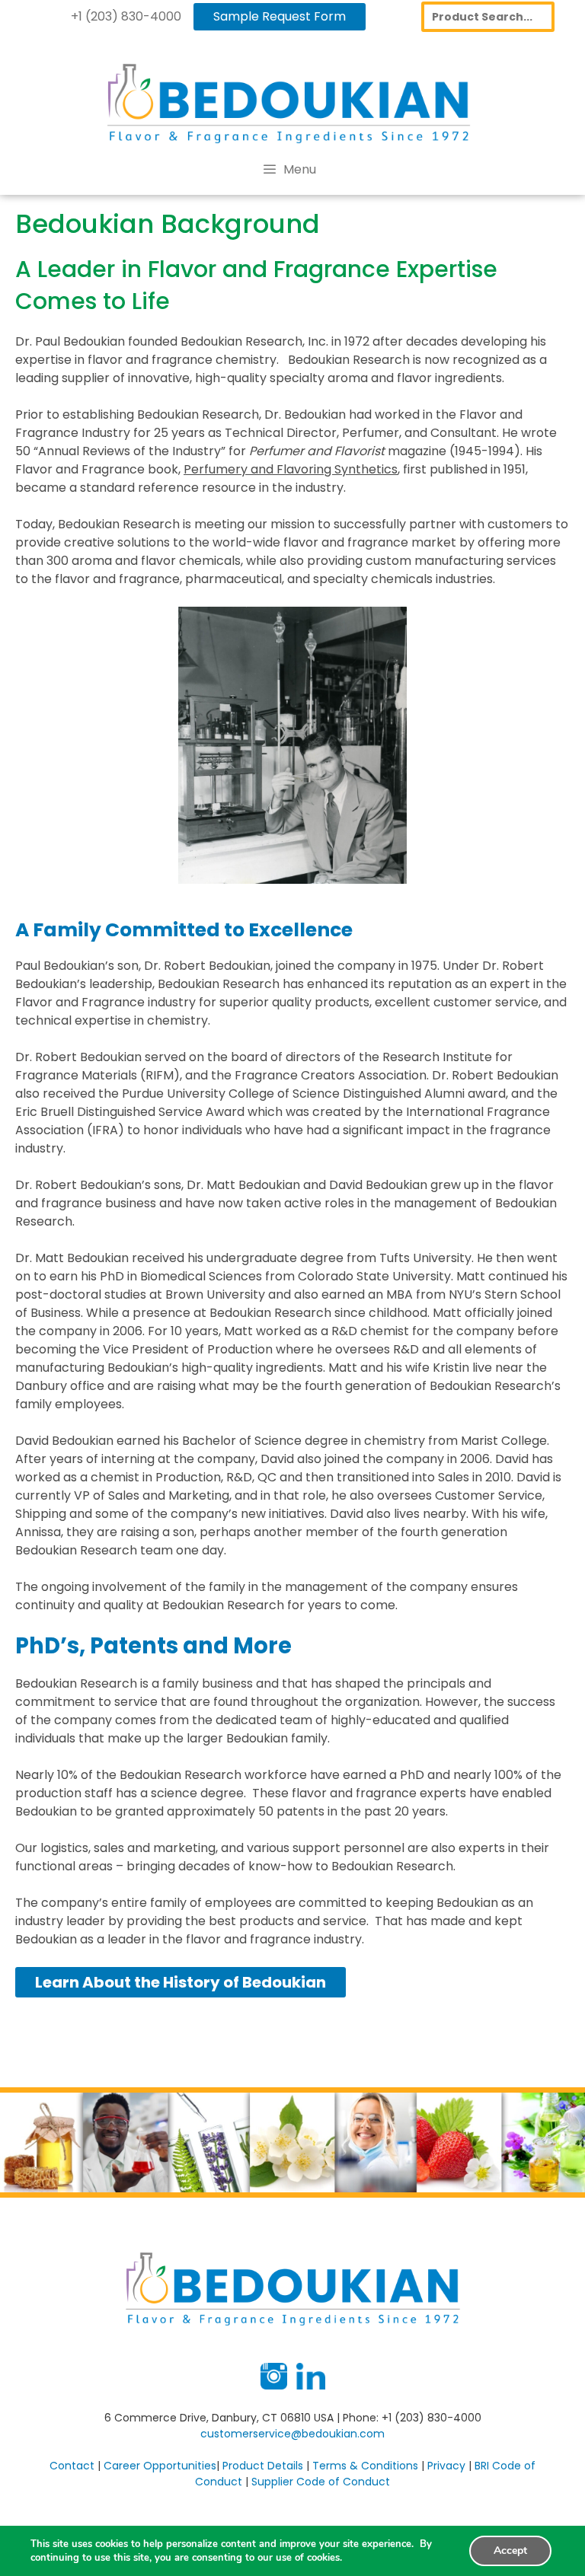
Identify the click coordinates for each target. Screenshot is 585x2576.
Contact (72, 2466)
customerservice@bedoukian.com (292, 2434)
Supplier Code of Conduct (321, 2482)
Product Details (263, 2466)
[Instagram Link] (274, 2386)
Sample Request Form (280, 16)
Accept (510, 2550)
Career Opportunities (160, 2466)
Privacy (446, 2466)
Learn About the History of (181, 1982)
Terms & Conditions (365, 2466)
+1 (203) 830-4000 (126, 16)
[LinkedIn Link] (311, 2386)
